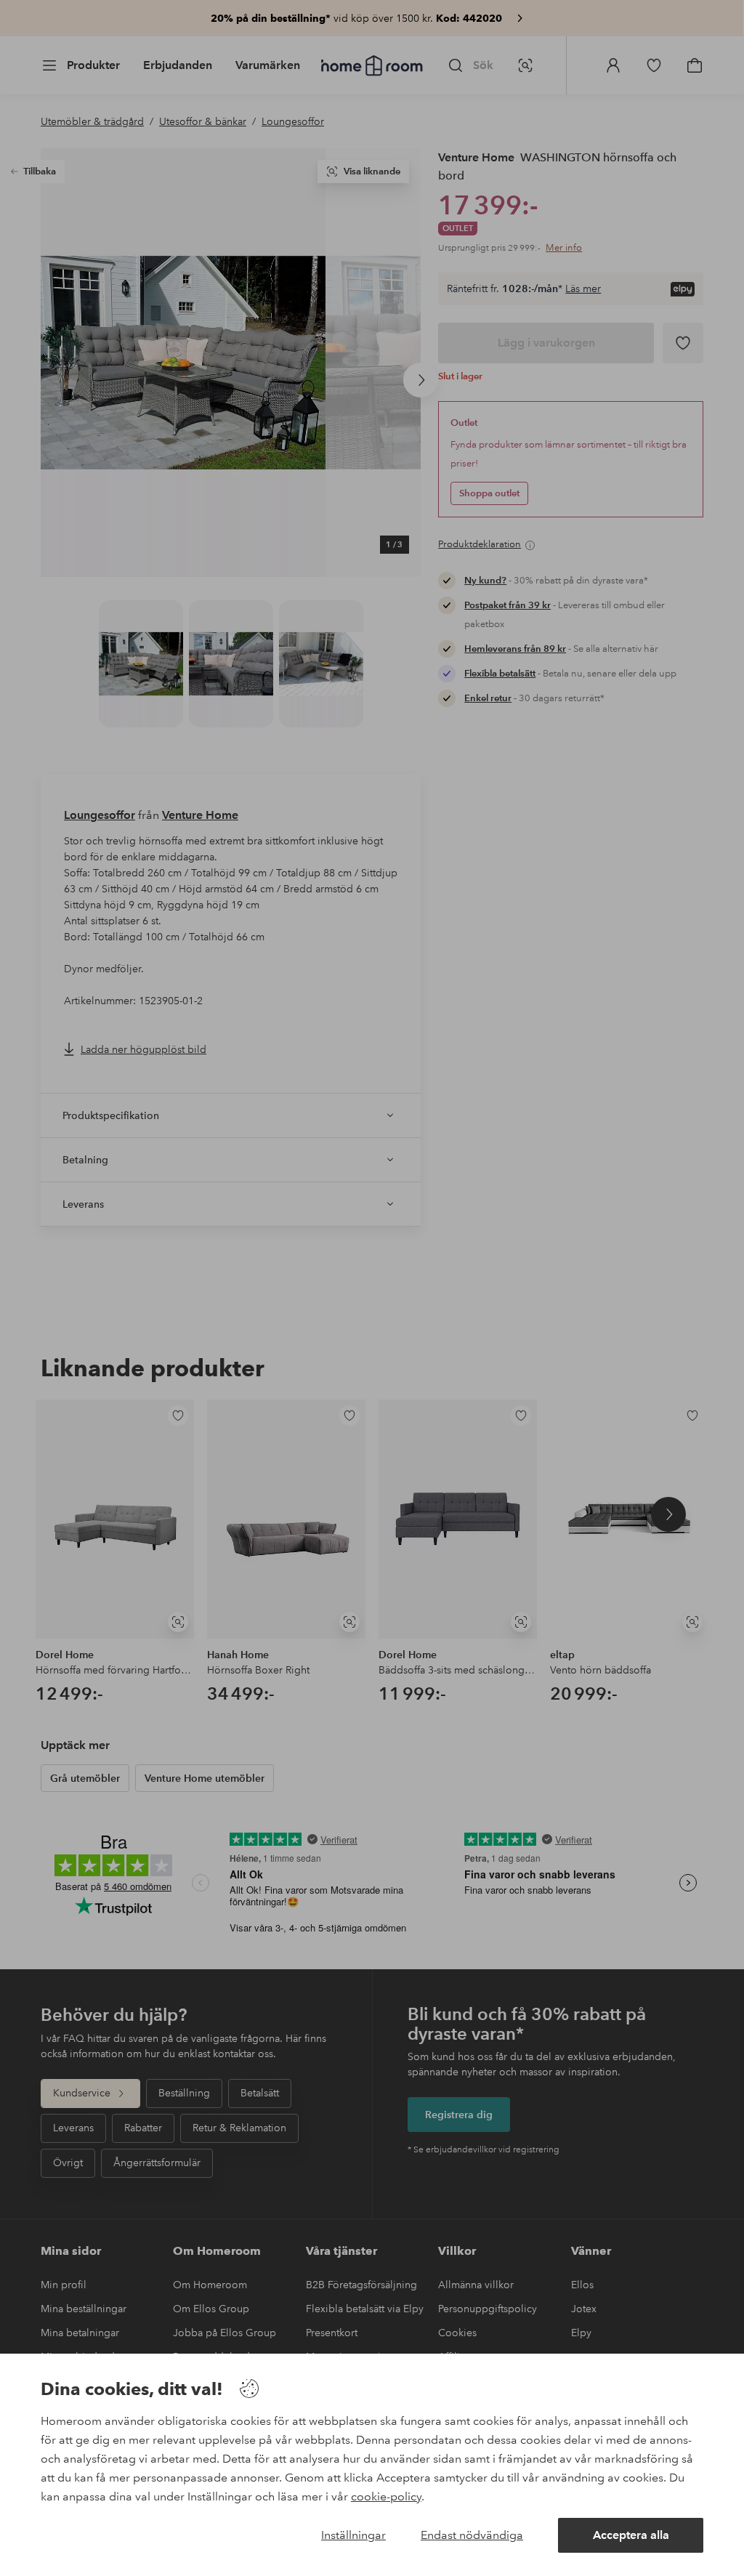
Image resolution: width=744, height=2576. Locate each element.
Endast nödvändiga (472, 2535)
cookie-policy (386, 2496)
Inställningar (353, 2535)
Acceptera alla (631, 2535)
